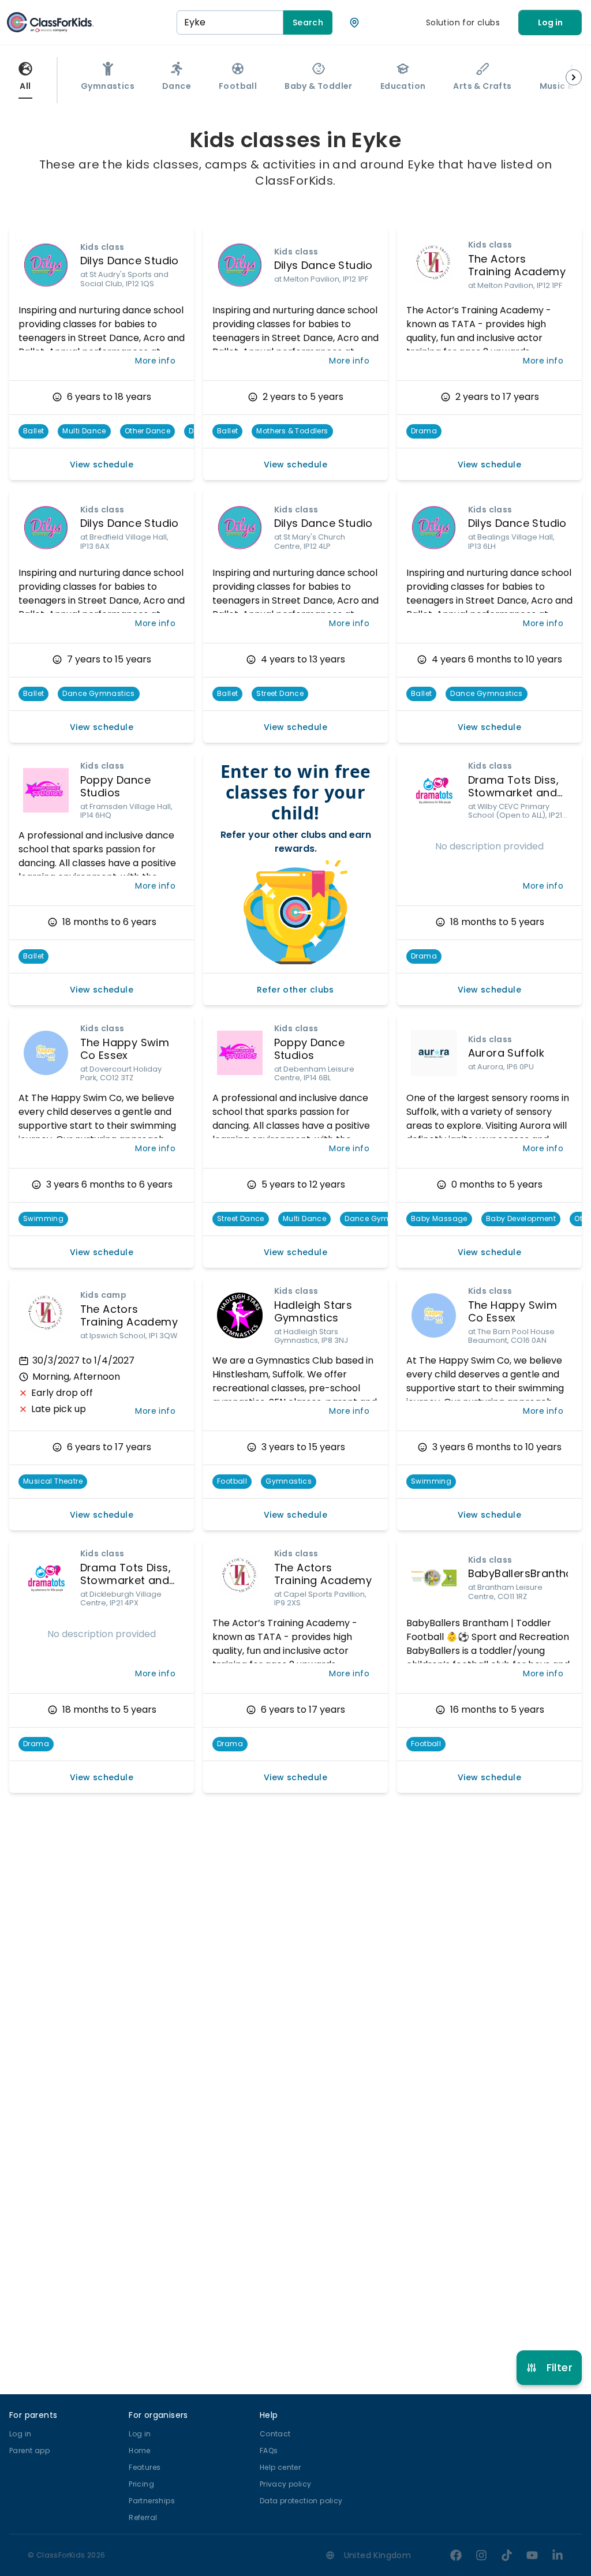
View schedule (102, 465)
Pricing (141, 2484)
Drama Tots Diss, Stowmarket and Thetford (513, 793)
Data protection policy (301, 2501)
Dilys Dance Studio (130, 261)
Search (308, 23)
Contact (275, 2434)
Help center (280, 2467)
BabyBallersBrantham (526, 1573)
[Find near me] (354, 23)
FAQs (269, 2450)
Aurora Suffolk (506, 1053)
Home (140, 2450)
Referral (143, 2517)
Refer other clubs (295, 990)
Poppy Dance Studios (115, 787)
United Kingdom (378, 2555)
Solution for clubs (463, 23)
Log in (550, 23)
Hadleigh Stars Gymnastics (313, 1312)
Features (145, 2467)
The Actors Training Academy (517, 265)
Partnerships (152, 2501)
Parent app (29, 2450)
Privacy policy (286, 2484)
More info (155, 361)
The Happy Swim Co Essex (125, 1049)
